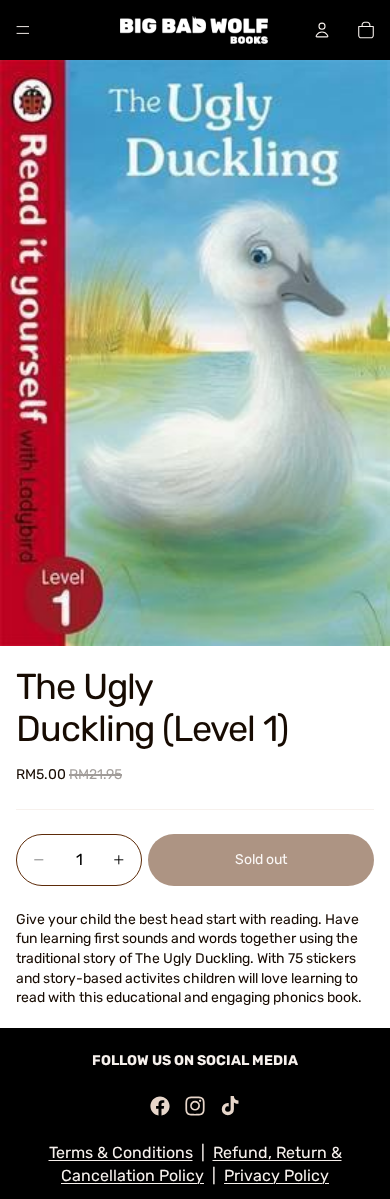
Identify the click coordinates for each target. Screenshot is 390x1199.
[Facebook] (160, 1106)
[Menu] (23, 30)
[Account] (322, 30)
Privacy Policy (276, 1175)
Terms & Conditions (121, 1152)
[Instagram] (195, 1106)
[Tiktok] (230, 1106)
